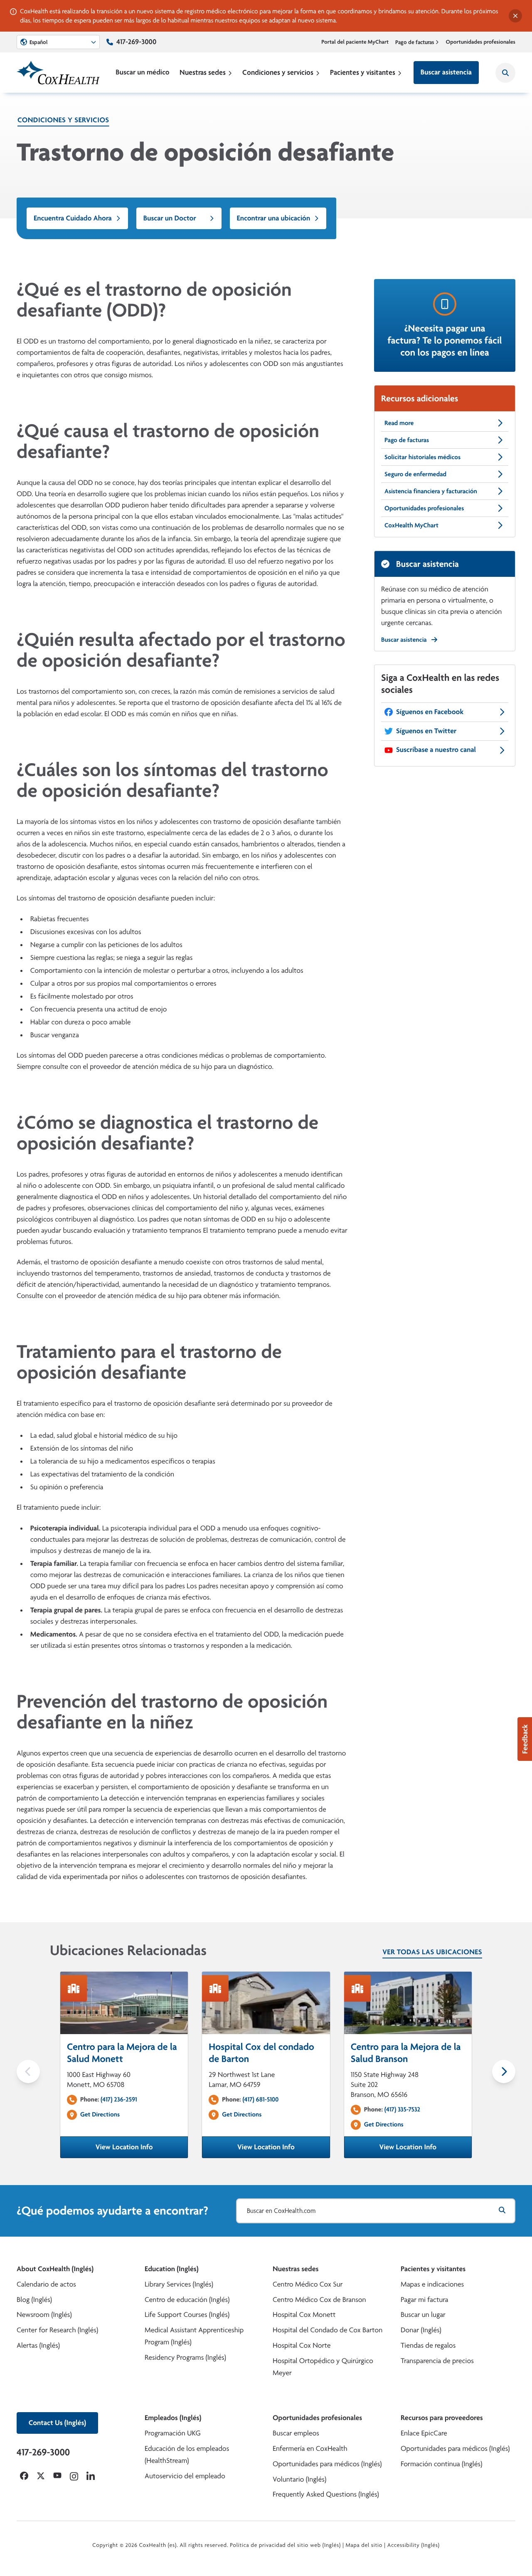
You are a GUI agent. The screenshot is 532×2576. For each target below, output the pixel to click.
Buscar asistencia (446, 72)
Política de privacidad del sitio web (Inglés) (285, 2545)
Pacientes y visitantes (363, 72)
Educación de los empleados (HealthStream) (187, 2455)
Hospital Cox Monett (304, 2315)
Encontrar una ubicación (274, 218)
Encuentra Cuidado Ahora (73, 218)
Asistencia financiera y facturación (431, 491)
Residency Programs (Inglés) (185, 2357)
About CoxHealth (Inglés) (55, 2269)
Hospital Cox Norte (302, 2345)
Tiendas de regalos (428, 2345)
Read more (399, 423)
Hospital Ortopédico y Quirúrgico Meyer (323, 2367)
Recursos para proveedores (442, 2418)
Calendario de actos (46, 2284)
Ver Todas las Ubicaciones (432, 1952)
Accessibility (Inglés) (414, 2545)
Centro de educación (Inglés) (187, 2300)
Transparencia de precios (437, 2361)
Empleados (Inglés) (173, 2418)
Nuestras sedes (203, 72)
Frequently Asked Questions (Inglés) (326, 2494)
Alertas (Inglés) (38, 2345)
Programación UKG (173, 2433)
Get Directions (100, 2114)
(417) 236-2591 (119, 2099)
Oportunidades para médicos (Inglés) (327, 2464)
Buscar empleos (296, 2433)
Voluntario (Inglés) (299, 2479)
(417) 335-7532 (402, 2109)
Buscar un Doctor (170, 218)
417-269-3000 (136, 42)
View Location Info (142, 2150)
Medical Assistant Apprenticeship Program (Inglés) (194, 2336)
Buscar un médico (142, 72)
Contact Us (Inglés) (57, 2423)
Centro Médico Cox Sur (308, 2284)
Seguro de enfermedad (415, 474)
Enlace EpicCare (424, 2433)
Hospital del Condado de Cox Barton (328, 2330)
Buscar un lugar (423, 2315)
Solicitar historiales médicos (422, 457)
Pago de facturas (415, 42)
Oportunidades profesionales (481, 42)
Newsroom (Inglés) (44, 2315)
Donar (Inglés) (421, 2330)
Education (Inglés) (172, 2269)
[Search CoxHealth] (505, 73)
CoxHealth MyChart (411, 525)
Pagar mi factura (424, 2300)
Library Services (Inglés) (179, 2284)
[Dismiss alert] (515, 16)
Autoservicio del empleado (185, 2476)
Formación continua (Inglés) (441, 2464)
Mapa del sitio (364, 2545)
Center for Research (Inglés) (57, 2330)
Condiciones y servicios (278, 72)
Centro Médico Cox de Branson (319, 2300)
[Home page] (58, 73)
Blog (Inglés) (34, 2300)
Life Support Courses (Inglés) (187, 2315)
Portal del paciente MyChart (355, 42)
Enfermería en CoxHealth (310, 2449)
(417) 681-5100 (260, 2099)
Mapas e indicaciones (432, 2284)
